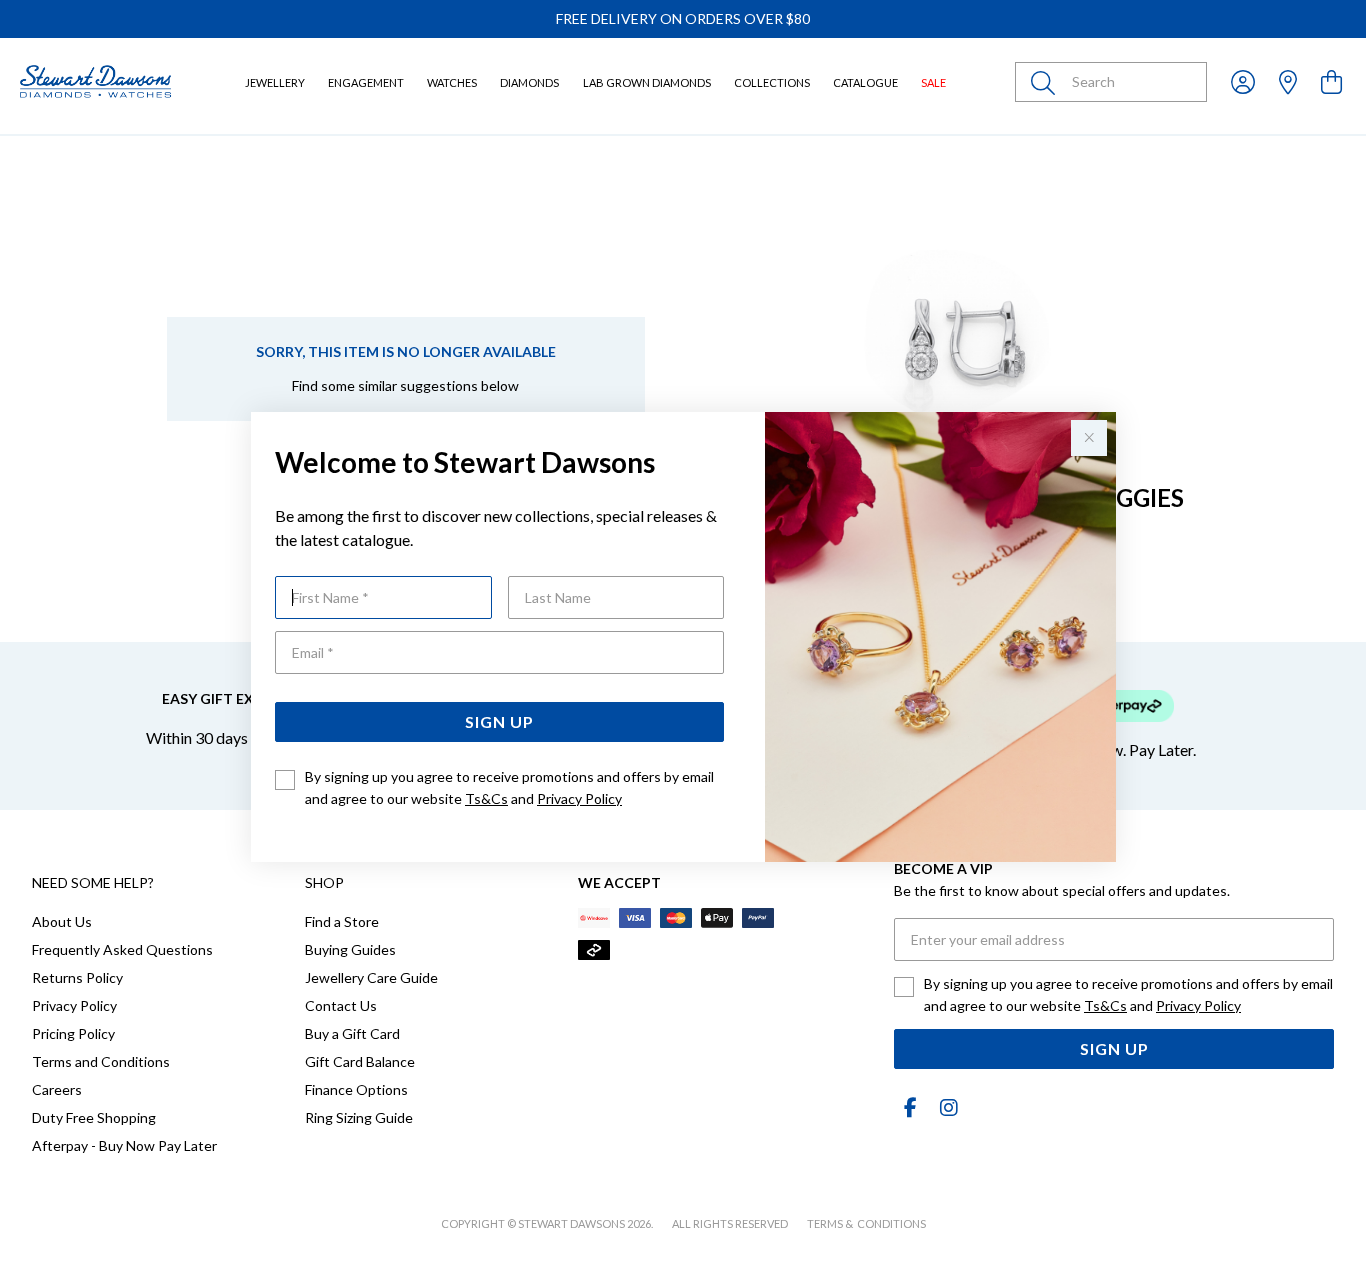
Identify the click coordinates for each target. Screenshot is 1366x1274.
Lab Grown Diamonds (647, 82)
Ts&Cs (486, 798)
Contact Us (341, 1005)
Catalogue (865, 82)
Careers (57, 1089)
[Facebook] (910, 1107)
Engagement (366, 82)
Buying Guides (350, 949)
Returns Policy (77, 977)
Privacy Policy (579, 798)
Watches (452, 82)
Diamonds (529, 82)
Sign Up (499, 721)
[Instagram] (945, 1107)
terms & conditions (866, 1223)
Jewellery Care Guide (371, 977)
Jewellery (275, 82)
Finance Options (356, 1089)
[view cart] (1331, 81)
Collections (772, 82)
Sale (933, 82)
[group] (683, 19)
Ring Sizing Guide (359, 1117)
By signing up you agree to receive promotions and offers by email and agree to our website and (509, 787)
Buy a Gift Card (352, 1033)
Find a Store (342, 921)
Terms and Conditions (101, 1061)
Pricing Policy (73, 1033)
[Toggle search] (1047, 82)
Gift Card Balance (360, 1061)
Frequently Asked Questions (122, 949)
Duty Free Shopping (94, 1117)
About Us (62, 921)
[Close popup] (1089, 438)
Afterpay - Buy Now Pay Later (124, 1145)
